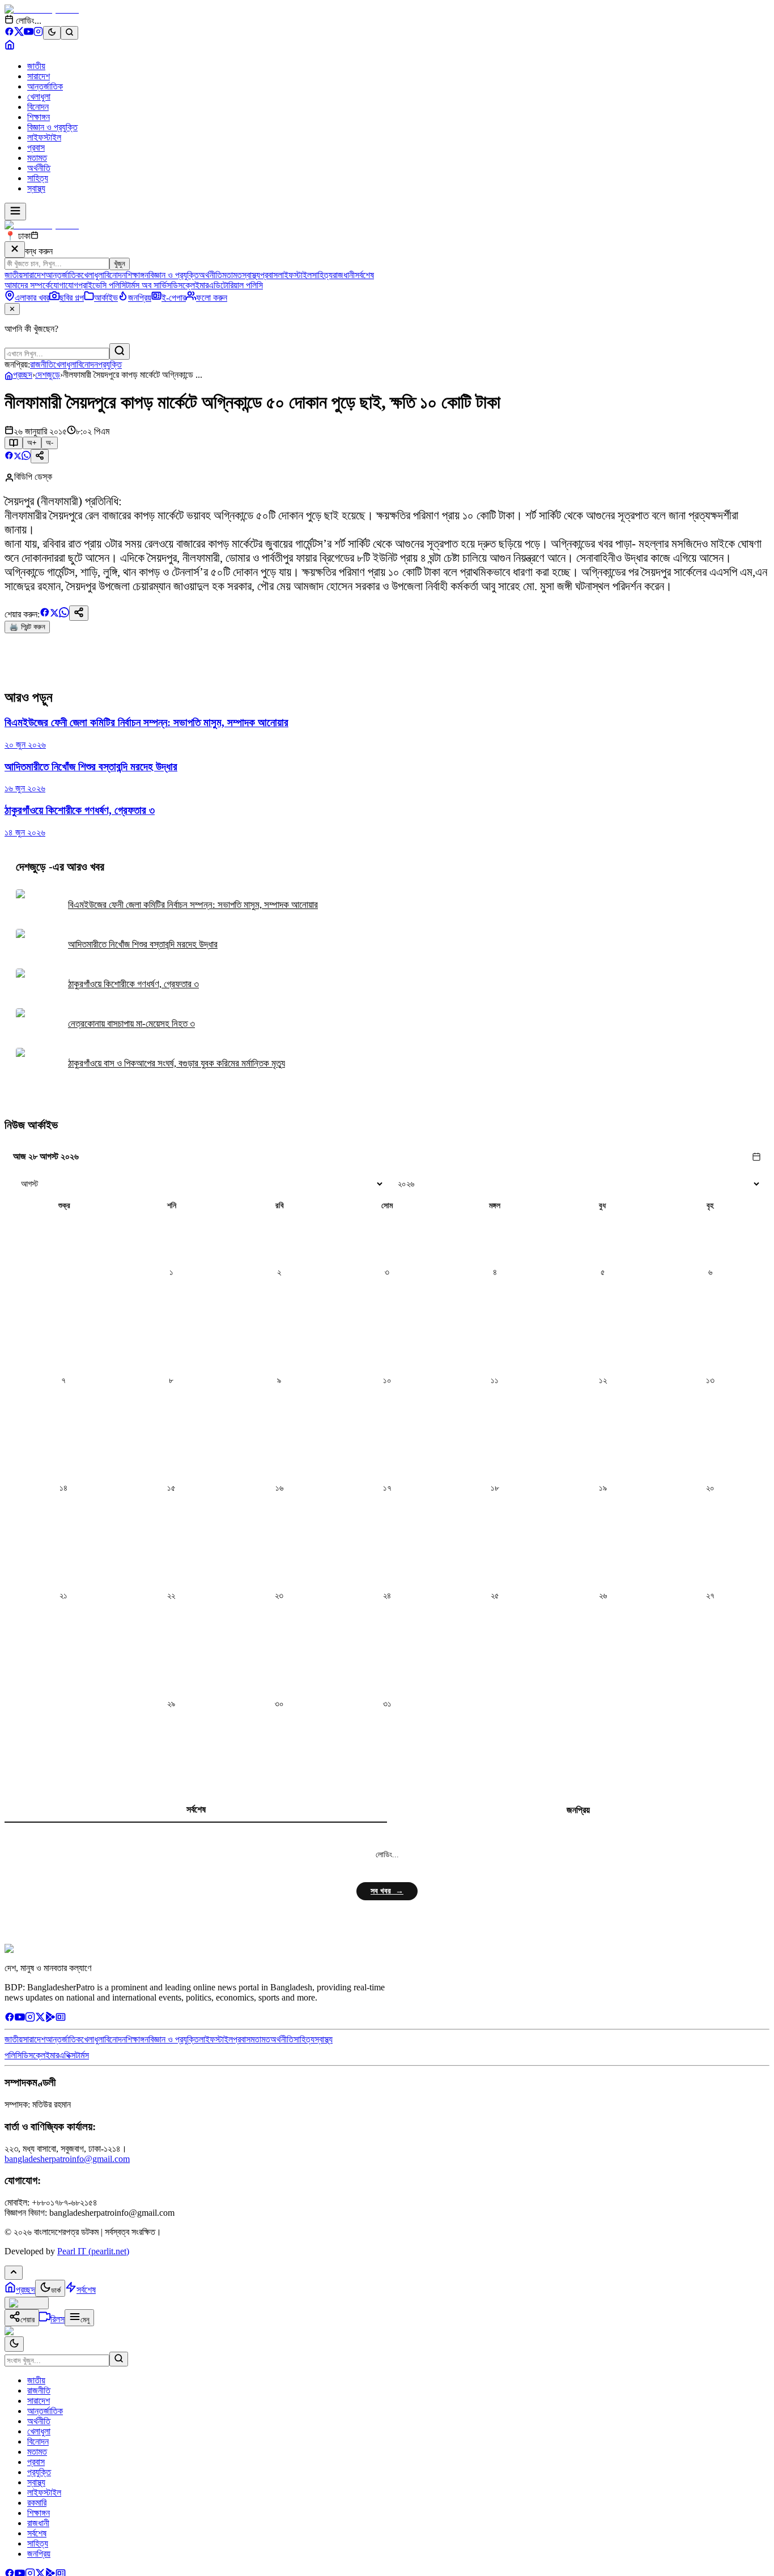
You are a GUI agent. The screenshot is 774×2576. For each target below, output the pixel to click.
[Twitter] (40, 2019)
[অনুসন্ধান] (119, 2359)
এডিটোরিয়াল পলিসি (236, 285)
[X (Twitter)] (19, 33)
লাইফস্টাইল (44, 137)
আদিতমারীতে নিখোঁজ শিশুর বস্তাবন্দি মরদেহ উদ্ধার (143, 944)
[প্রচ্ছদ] (10, 47)
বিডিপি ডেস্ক (33, 477)
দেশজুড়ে (48, 375)
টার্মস (82, 2055)
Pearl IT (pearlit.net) (93, 2251)
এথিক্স (67, 2055)
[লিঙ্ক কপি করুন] (79, 613)
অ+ (32, 443)
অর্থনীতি (39, 168)
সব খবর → (387, 1891)
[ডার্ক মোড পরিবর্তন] (14, 2344)
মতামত (37, 158)
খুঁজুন (120, 264)
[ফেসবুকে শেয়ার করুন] (9, 457)
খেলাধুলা (39, 97)
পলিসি (13, 2055)
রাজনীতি (42, 364)
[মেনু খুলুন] (15, 212)
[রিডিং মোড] (14, 443)
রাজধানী (344, 275)
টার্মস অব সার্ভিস (148, 285)
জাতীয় (36, 66)
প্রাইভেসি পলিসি (102, 285)
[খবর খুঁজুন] (69, 33)
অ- (50, 443)
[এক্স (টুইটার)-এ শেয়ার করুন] (18, 457)
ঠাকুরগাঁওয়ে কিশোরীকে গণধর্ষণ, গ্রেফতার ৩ (133, 984)
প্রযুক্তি (110, 364)
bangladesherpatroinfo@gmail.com (67, 2159)
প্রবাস (36, 148)
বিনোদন (38, 107)
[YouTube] (29, 33)
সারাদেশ (39, 76)
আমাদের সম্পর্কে (27, 285)
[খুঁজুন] (120, 351)
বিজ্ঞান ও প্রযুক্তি (52, 127)
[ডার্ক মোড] (52, 33)
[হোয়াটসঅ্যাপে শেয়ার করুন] (26, 457)
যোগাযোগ (64, 285)
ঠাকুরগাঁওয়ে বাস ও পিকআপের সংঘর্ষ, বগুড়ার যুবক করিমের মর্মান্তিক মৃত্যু (177, 1063)
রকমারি (37, 2503)
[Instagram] (38, 33)
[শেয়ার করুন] (40, 456)
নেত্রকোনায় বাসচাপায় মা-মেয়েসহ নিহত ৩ (131, 1024)
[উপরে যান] (14, 2273)
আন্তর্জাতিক (45, 86)
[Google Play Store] (50, 2019)
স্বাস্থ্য (36, 188)
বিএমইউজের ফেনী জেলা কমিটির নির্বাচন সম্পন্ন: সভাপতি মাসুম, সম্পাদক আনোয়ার (193, 905)
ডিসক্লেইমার (190, 285)
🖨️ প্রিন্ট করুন (27, 627)
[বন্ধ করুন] (15, 250)
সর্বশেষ (364, 275)
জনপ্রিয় (578, 1810)
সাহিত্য (38, 178)
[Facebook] (9, 33)
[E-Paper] (61, 2019)
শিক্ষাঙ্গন (39, 117)
